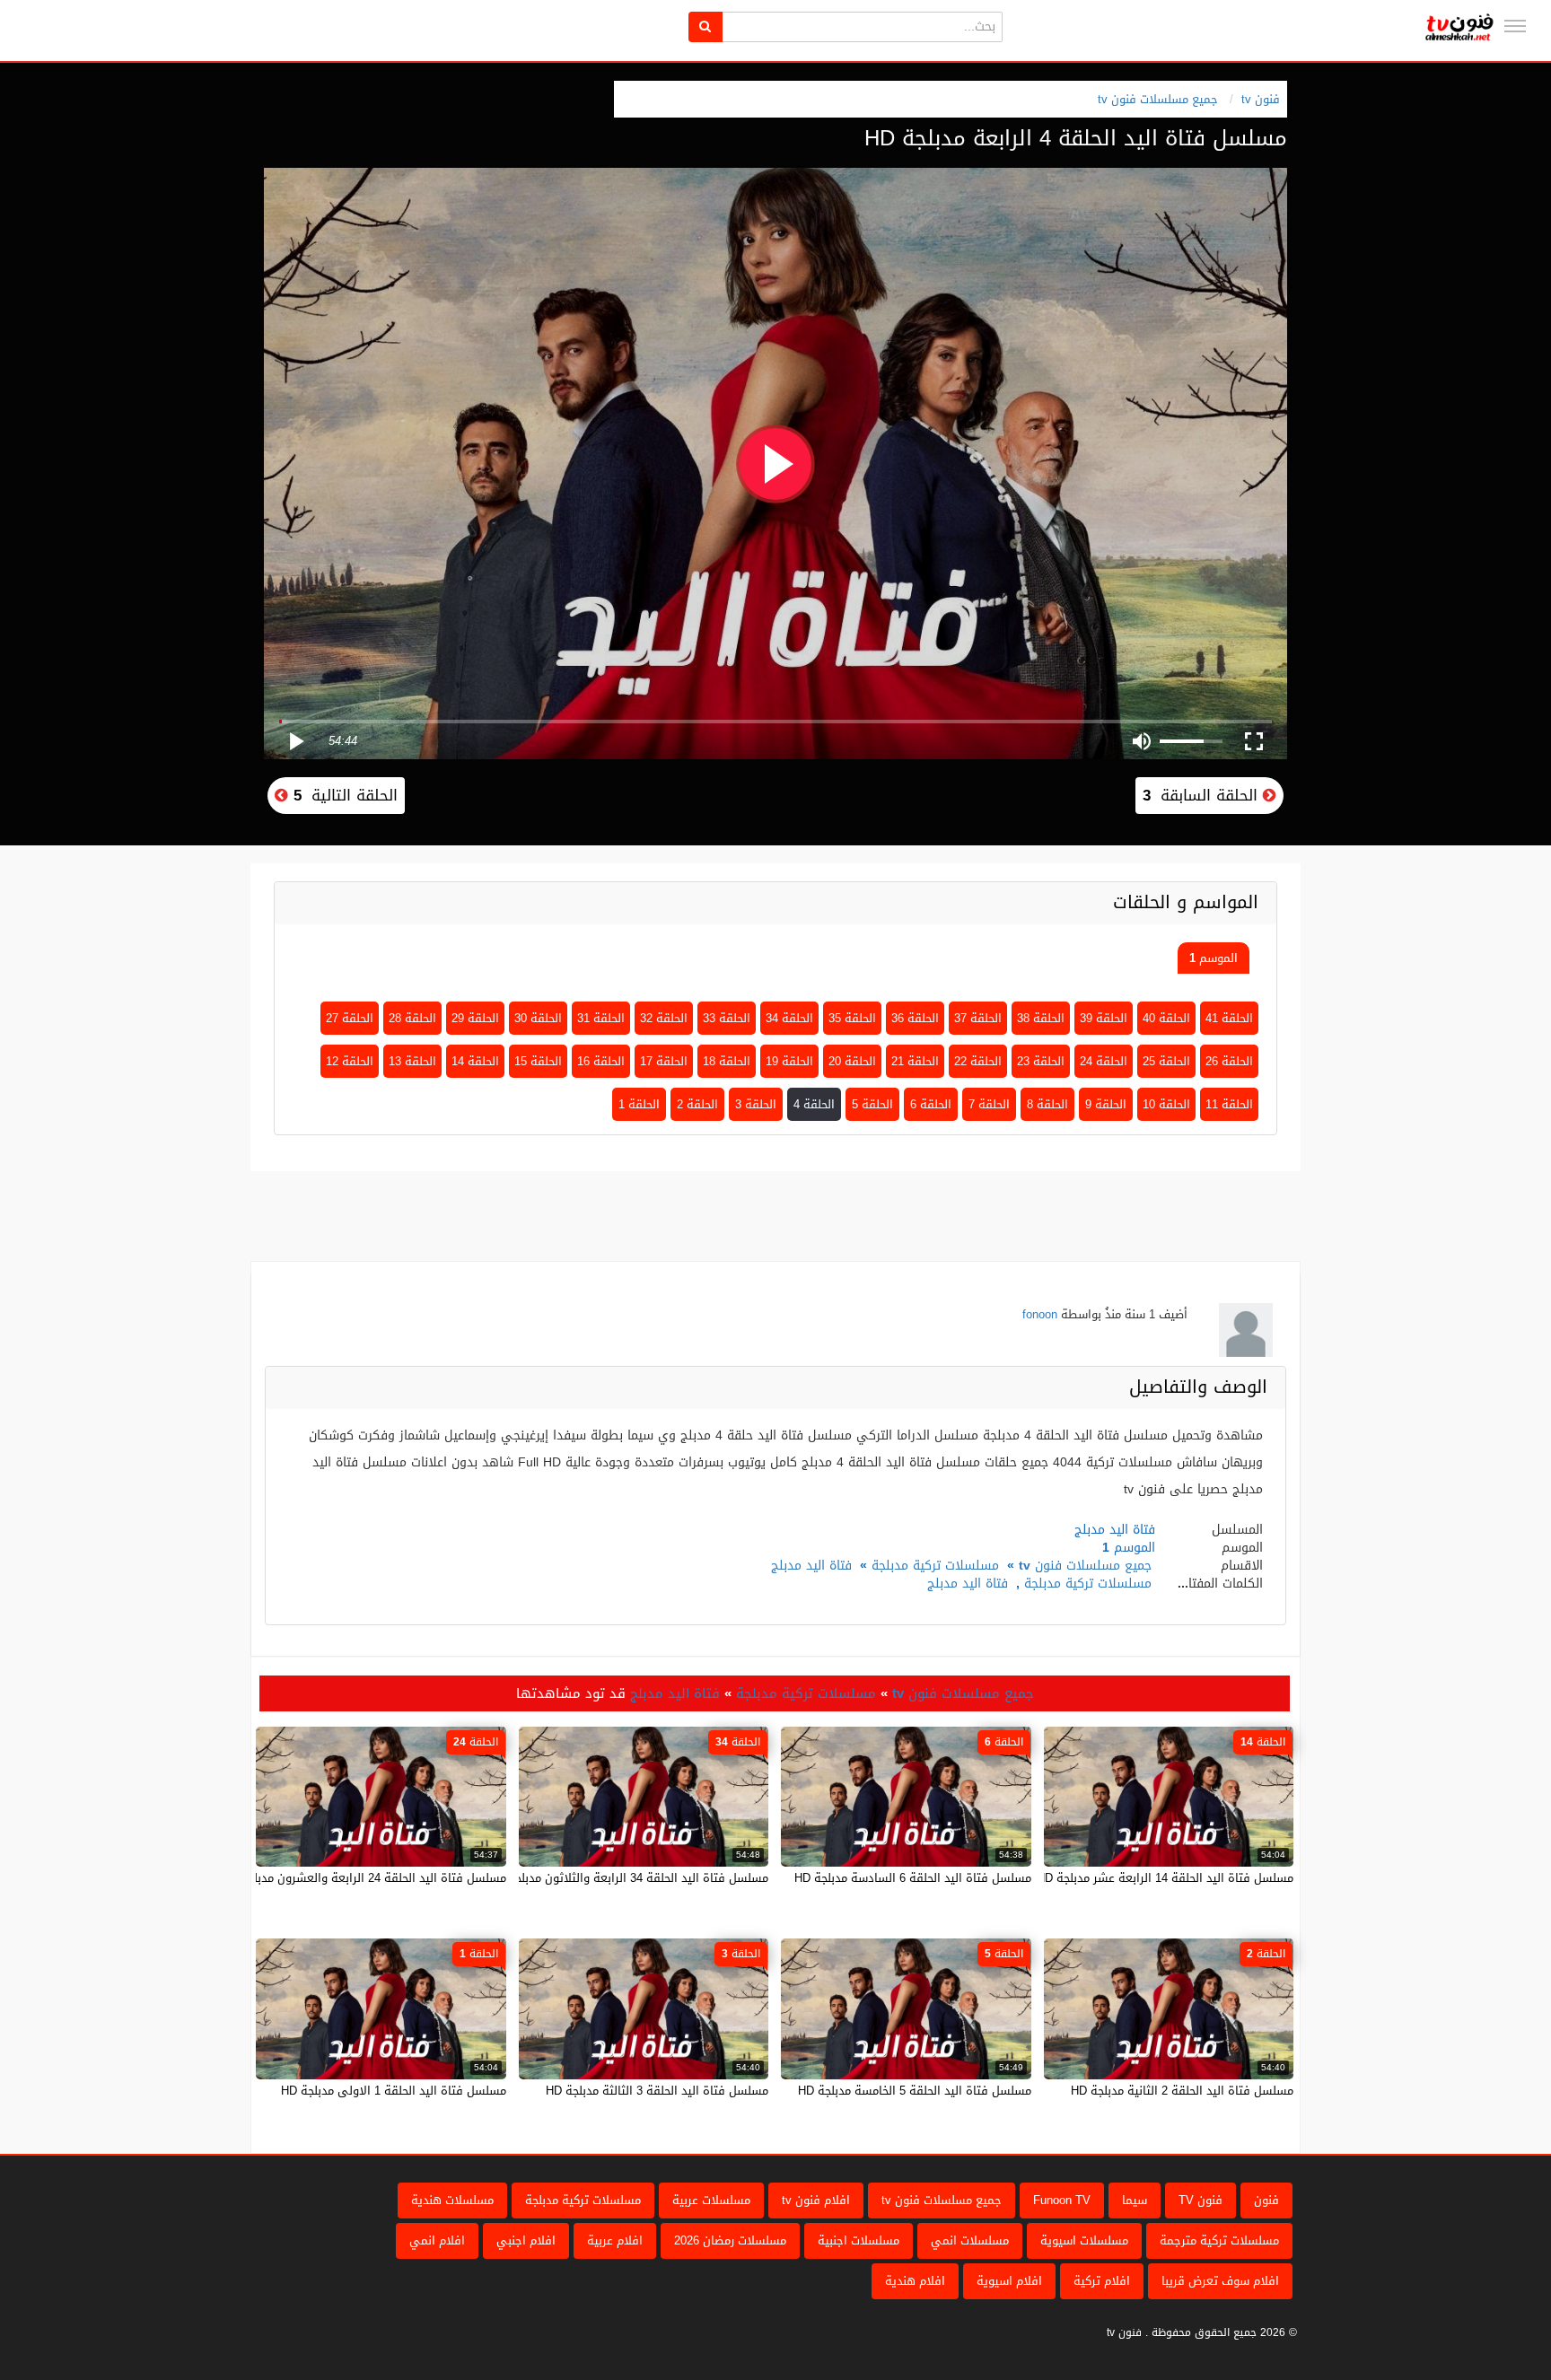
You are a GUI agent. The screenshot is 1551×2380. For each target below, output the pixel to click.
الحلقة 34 (789, 1018)
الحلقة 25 (1166, 1061)
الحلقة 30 (538, 1018)
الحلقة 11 (1229, 1104)
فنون (1266, 2200)
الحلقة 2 (697, 1104)
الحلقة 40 (1166, 1018)
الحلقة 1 (639, 1104)
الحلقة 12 (350, 1061)
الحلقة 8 (1047, 1104)
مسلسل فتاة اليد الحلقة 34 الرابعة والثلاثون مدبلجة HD (628, 1878)
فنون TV (1200, 2200)
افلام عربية (615, 2240)
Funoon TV (1062, 2200)
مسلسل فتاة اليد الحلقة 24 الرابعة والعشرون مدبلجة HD (364, 1878)
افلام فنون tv (816, 2200)
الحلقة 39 (1104, 1018)
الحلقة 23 (1041, 1061)
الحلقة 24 (1104, 1061)
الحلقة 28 (412, 1018)
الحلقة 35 (852, 1018)
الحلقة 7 (989, 1104)
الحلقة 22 (978, 1061)
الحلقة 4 (814, 1104)
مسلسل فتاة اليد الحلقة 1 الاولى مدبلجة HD (394, 2091)
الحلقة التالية (343, 795)
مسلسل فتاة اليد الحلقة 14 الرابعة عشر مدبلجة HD (1165, 1878)
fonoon (1040, 1314)
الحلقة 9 (1106, 1104)
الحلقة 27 (350, 1018)
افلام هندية (915, 2281)
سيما (1135, 2200)
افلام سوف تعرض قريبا (1220, 2281)
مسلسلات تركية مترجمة (1219, 2240)
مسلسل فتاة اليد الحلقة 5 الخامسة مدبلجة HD (915, 2091)
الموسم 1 (1214, 958)
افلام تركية (1102, 2281)
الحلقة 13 (412, 1061)
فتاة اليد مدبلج (811, 1566)
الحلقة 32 (664, 1018)
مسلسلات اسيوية (1084, 2240)
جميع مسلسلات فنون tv (1158, 99)
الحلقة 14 (475, 1061)
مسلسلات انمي (970, 2240)
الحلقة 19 (789, 1061)
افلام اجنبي (526, 2240)
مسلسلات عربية (711, 2200)
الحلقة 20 (852, 1061)
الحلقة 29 (475, 1018)
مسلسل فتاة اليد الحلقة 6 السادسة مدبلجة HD (913, 1878)
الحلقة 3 (756, 1104)
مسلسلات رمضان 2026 (730, 2240)
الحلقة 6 (931, 1104)
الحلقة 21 (915, 1061)
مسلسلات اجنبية (859, 2240)
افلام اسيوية (1009, 2281)
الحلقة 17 (664, 1061)
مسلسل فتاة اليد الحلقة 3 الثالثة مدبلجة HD (657, 2091)
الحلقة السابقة (1203, 795)
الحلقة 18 (727, 1061)
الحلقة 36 (915, 1018)
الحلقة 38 (1041, 1018)
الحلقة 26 (1229, 1061)
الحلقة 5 (872, 1104)
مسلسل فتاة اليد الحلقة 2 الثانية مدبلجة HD (1182, 2091)
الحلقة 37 (978, 1018)
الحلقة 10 (1166, 1104)
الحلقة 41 (1229, 1018)
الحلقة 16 (601, 1061)
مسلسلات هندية (452, 2200)
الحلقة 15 (538, 1061)
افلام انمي (437, 2240)
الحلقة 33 (727, 1018)
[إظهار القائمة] (1515, 26)
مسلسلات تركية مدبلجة (935, 1566)
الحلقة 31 (601, 1018)
